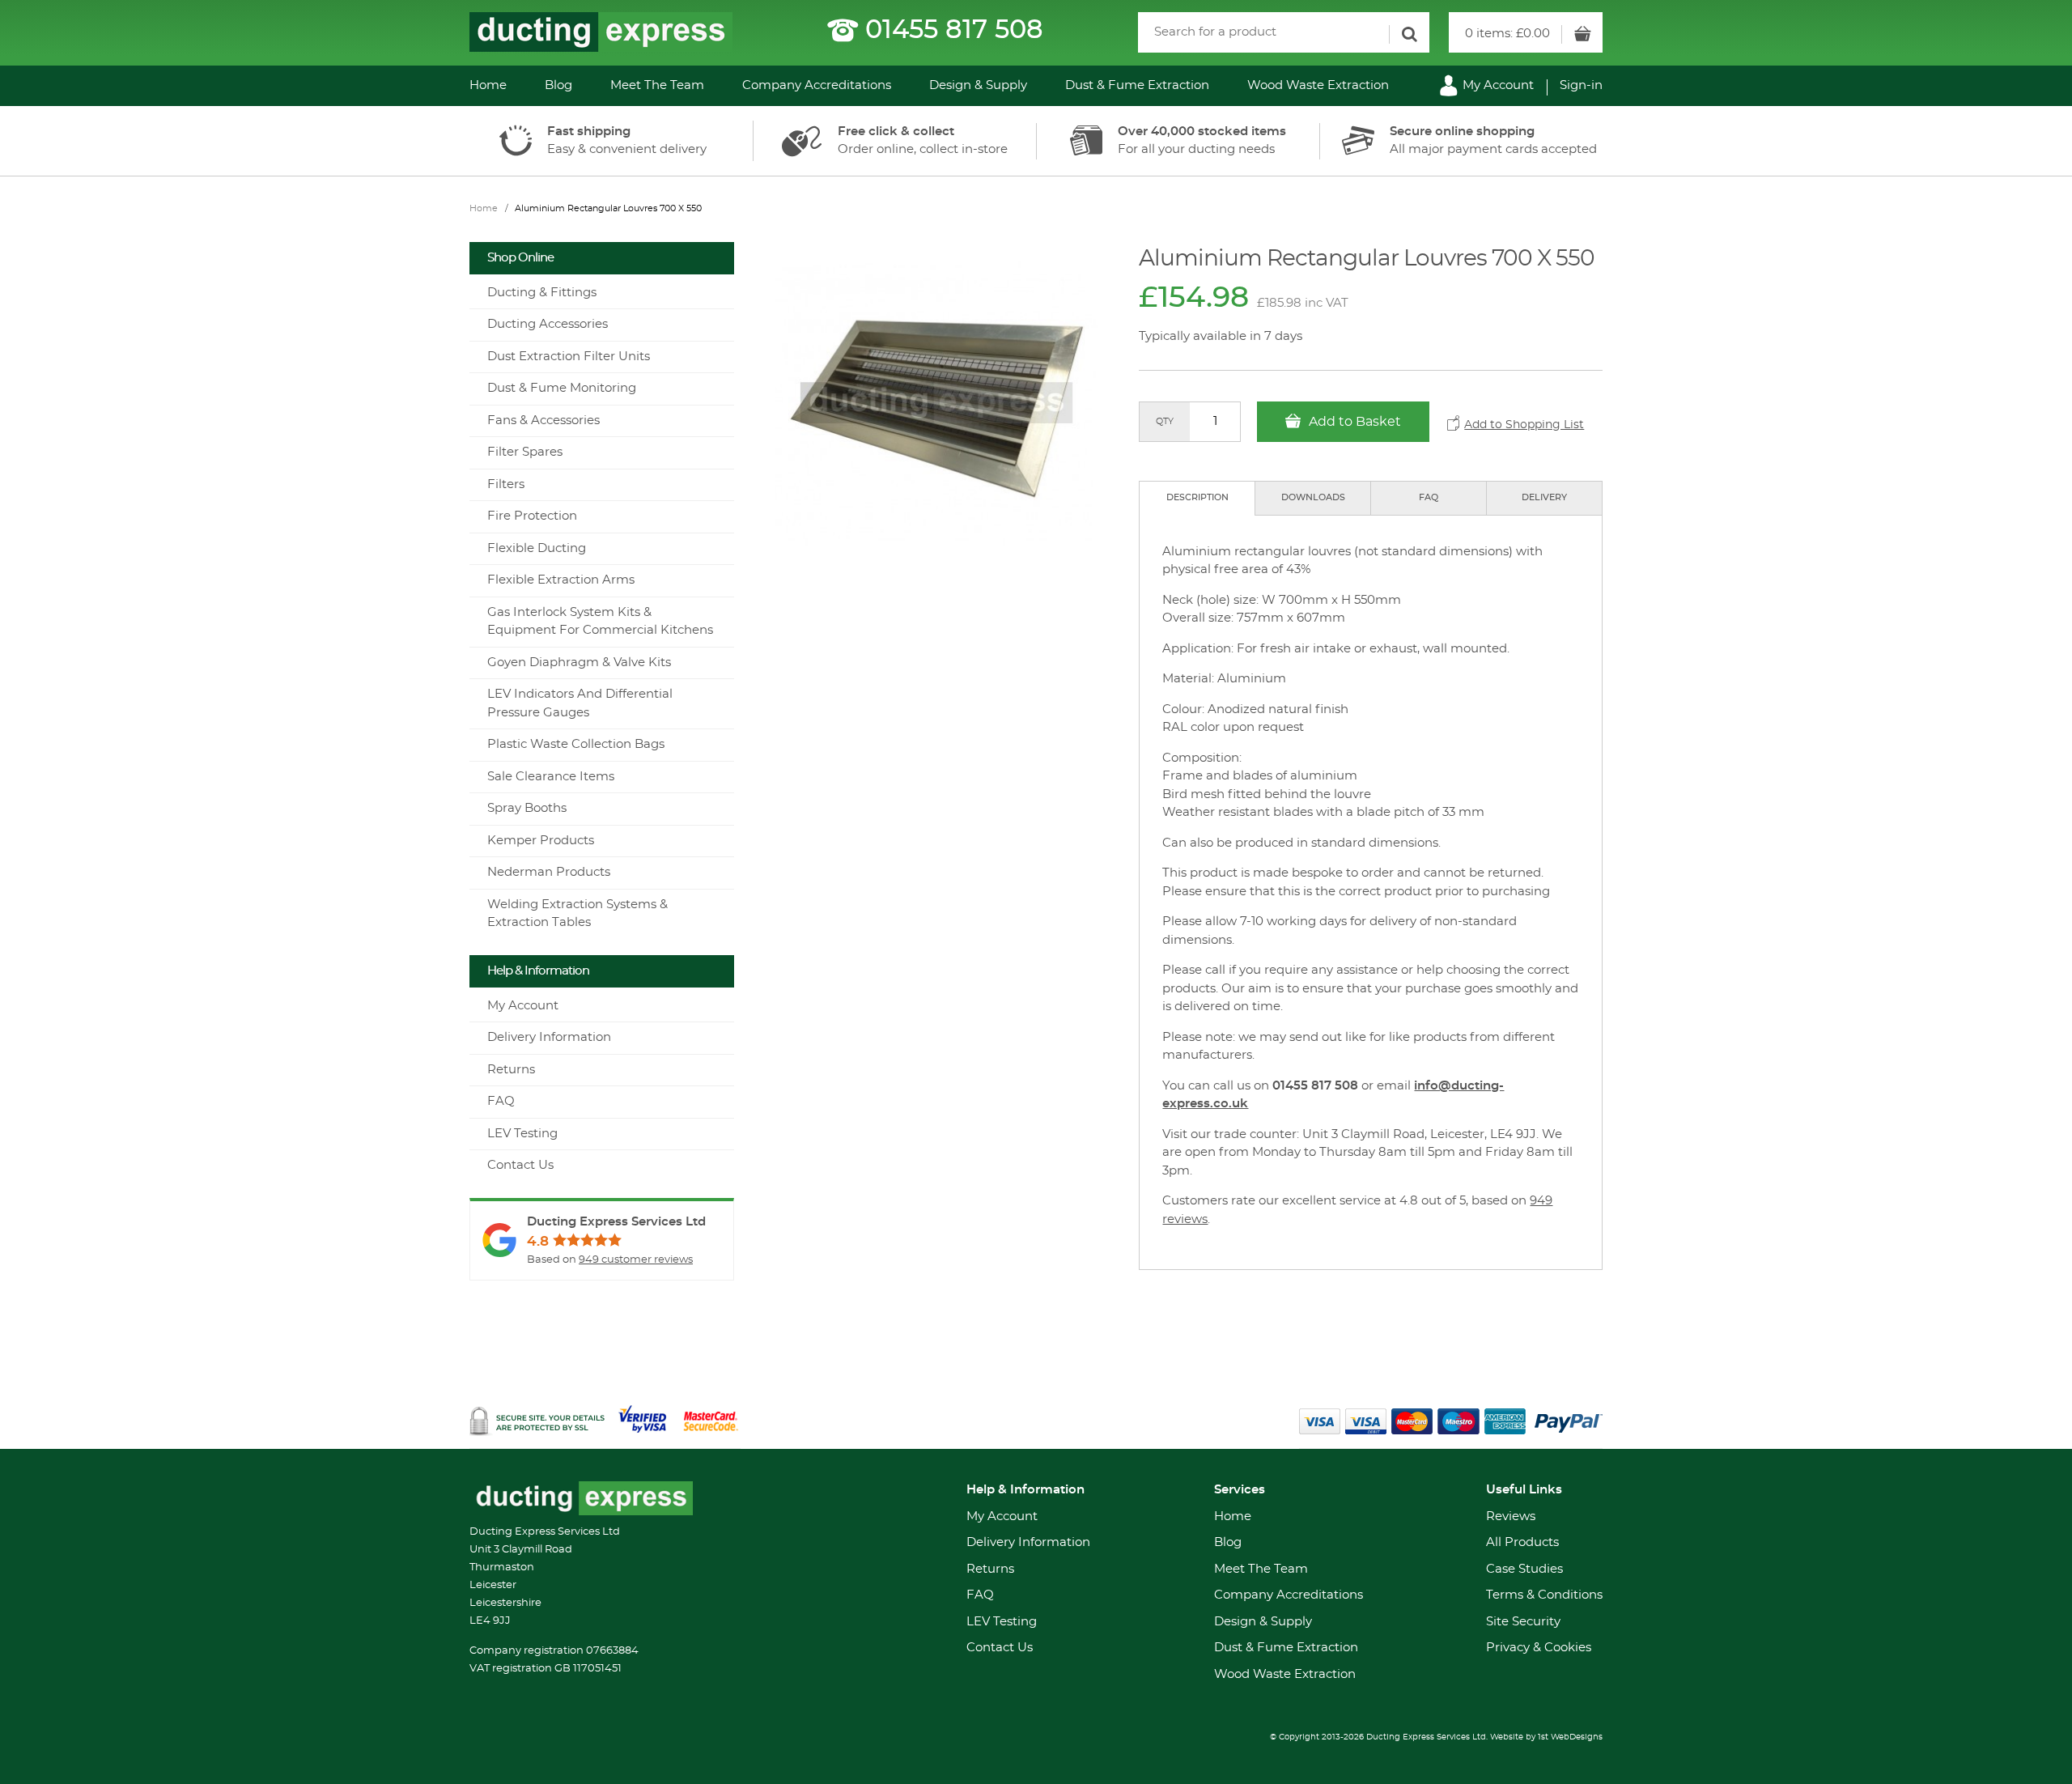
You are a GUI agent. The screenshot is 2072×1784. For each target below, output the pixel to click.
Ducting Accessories (548, 324)
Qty (1165, 421)
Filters (506, 484)
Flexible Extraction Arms (561, 580)
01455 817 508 (954, 30)
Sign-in (1581, 85)
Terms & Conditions (1544, 1595)
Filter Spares (525, 452)
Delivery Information (549, 1037)
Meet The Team (657, 85)
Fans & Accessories (543, 421)
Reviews (1511, 1516)
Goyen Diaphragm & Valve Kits (579, 663)
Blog (558, 85)
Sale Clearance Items (551, 777)
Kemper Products (541, 841)
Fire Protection (532, 516)
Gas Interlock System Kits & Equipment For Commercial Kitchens (600, 622)
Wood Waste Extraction (1318, 85)
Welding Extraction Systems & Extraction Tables (577, 914)
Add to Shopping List (1524, 425)
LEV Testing (522, 1134)
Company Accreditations (817, 85)
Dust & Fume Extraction (1137, 85)
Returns (511, 1070)
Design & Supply (978, 85)
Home (488, 85)
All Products (1522, 1542)
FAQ (1429, 497)
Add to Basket (1353, 422)
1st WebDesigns (1570, 1737)
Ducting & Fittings (542, 293)
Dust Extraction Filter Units (569, 357)
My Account (1497, 85)
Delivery (1544, 497)
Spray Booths (527, 808)
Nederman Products (549, 872)
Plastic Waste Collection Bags (576, 744)
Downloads (1313, 497)
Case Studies (1524, 1569)
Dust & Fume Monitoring (562, 388)
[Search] (1409, 34)
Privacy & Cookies (1539, 1648)
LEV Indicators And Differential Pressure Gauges (580, 703)
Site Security (1523, 1622)
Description (1197, 497)
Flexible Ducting (537, 548)
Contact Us (520, 1165)
